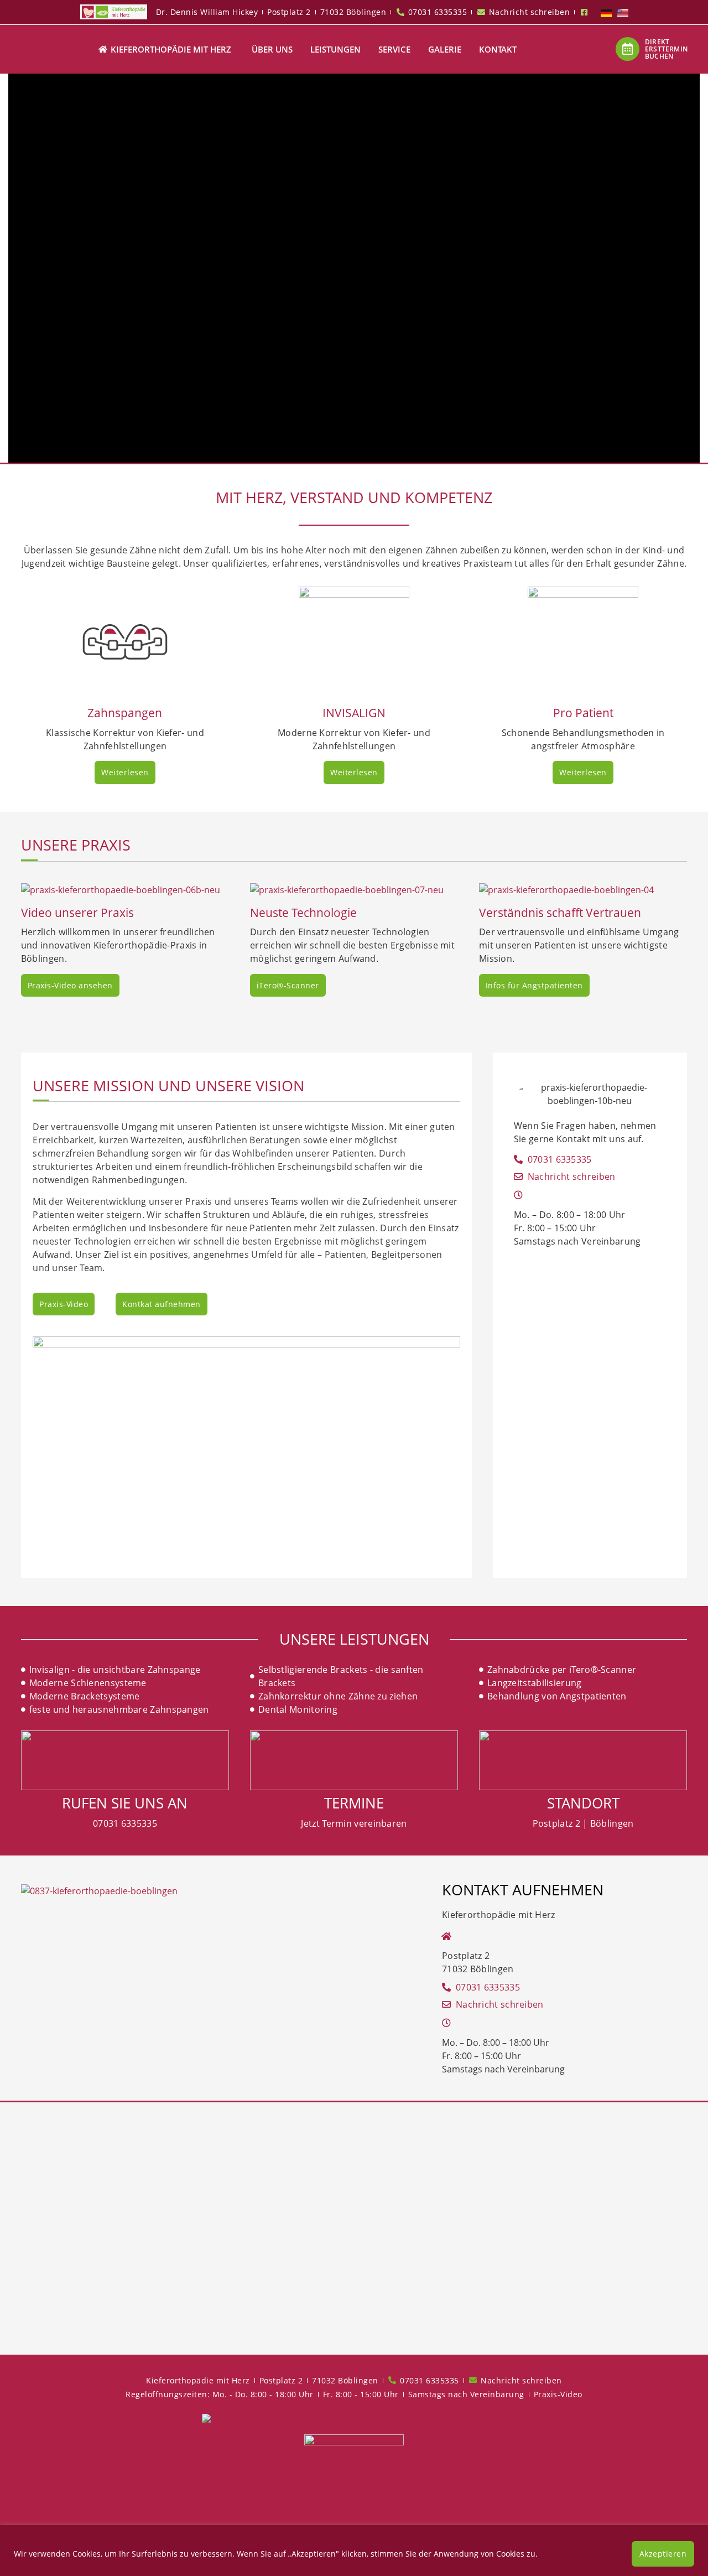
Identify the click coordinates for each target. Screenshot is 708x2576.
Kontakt (498, 49)
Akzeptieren (663, 2554)
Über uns (272, 49)
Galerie (445, 49)
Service (394, 49)
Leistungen (335, 49)
